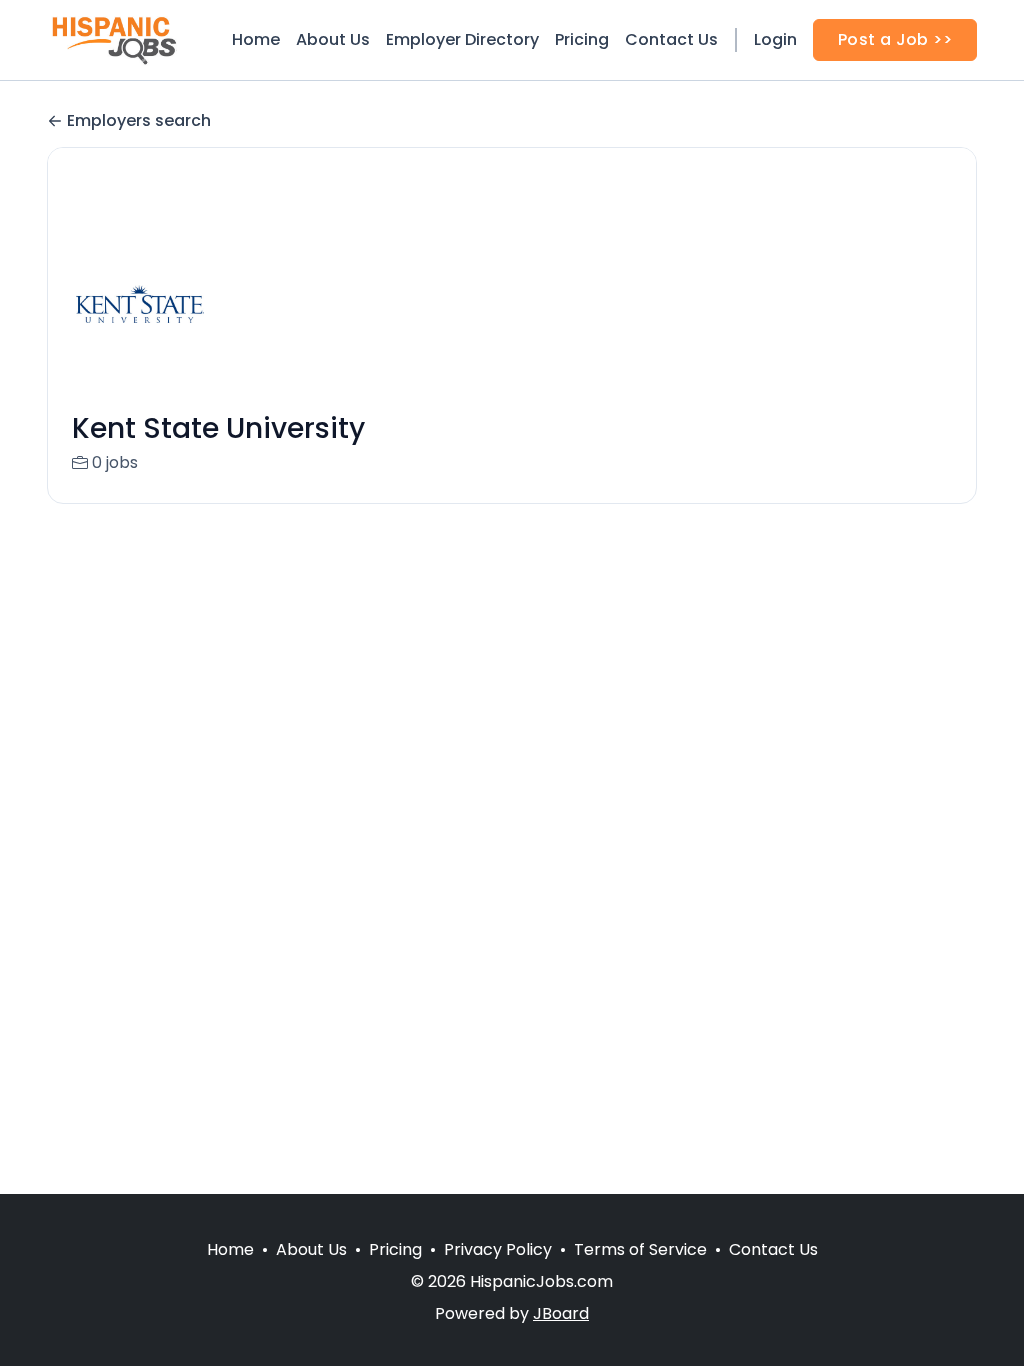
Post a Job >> (895, 39)
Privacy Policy (498, 1249)
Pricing (582, 39)
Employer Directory (462, 39)
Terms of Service (640, 1249)
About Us (333, 39)
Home (256, 39)
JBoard (561, 1313)
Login (775, 39)
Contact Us (671, 39)
